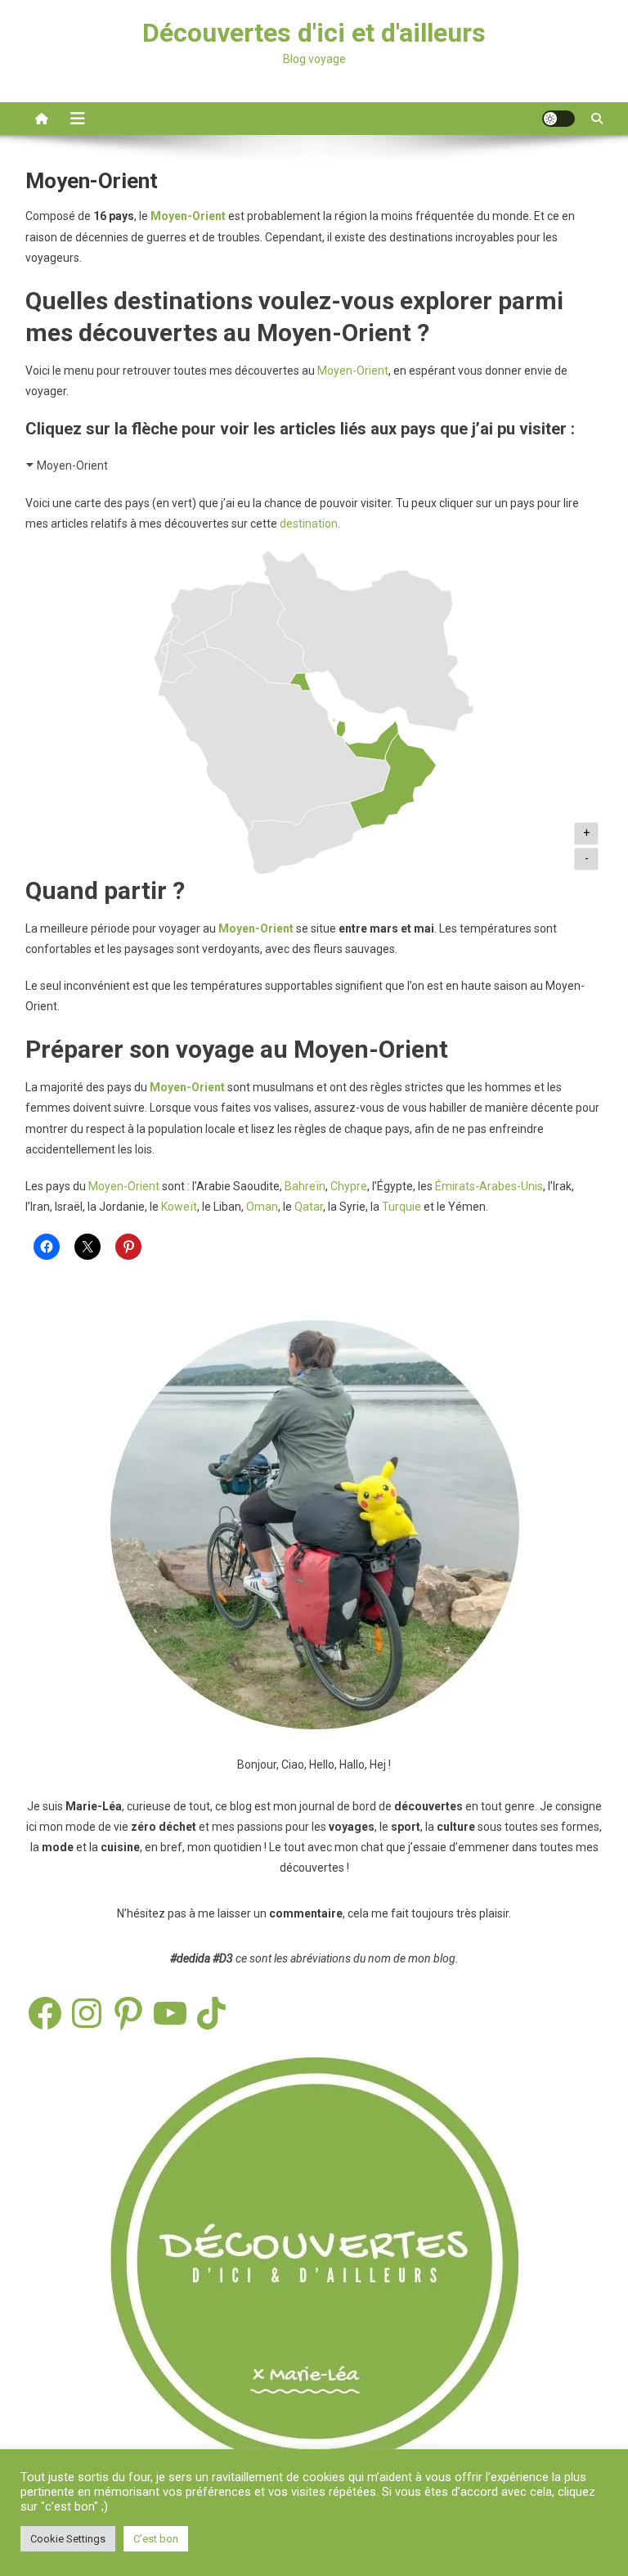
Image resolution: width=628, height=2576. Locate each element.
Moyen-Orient (353, 371)
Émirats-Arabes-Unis (489, 1186)
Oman (262, 1207)
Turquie (403, 1207)
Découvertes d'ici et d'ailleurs (314, 33)
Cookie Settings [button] (68, 2539)
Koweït (179, 1207)
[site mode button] (558, 119)
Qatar (309, 1207)
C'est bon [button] (156, 2539)
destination (309, 524)
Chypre (349, 1186)
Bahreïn (305, 1186)
